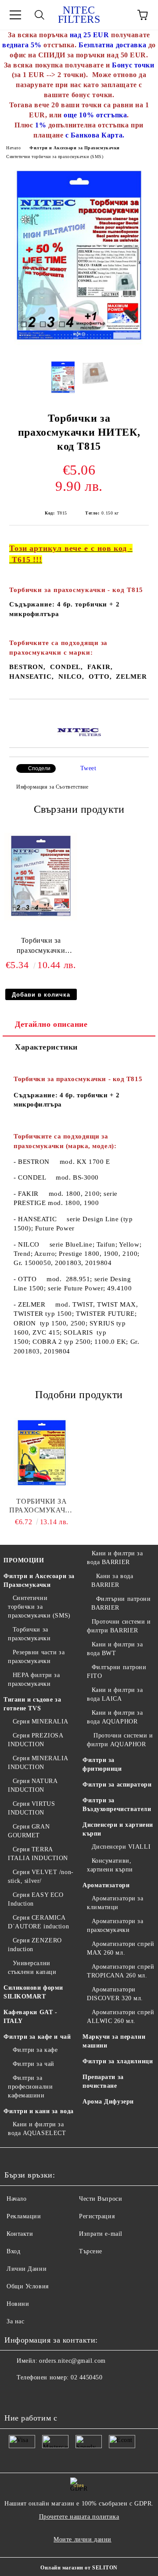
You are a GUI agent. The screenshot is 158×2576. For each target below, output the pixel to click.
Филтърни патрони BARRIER (121, 1603)
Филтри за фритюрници (102, 1764)
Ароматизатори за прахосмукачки (115, 1926)
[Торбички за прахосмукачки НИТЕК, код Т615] (41, 918)
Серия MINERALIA (41, 1721)
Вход (13, 2251)
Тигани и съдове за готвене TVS (32, 1704)
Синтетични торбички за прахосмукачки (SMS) (55, 157)
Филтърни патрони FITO (117, 1672)
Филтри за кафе (35, 2050)
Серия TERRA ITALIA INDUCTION (38, 1854)
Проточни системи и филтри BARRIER (119, 1626)
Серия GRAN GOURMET (29, 1831)
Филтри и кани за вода (39, 2111)
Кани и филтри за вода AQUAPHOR (115, 1717)
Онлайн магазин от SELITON (79, 2568)
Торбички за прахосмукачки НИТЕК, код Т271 (42, 1506)
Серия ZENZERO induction (35, 1945)
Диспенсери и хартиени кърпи (118, 1829)
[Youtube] (16, 2395)
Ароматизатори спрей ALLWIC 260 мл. (120, 2017)
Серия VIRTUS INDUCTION (31, 1808)
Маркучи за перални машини (114, 2041)
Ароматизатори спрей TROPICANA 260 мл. (120, 1971)
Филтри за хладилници (118, 2061)
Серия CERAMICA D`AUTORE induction (38, 1922)
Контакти (20, 2234)
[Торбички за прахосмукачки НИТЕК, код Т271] (42, 1453)
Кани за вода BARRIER (112, 1580)
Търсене (91, 2251)
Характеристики (46, 1047)
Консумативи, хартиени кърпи (110, 1865)
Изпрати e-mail (101, 2234)
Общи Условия (28, 2286)
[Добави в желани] (142, 714)
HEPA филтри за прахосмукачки (34, 1679)
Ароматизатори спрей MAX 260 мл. (120, 1948)
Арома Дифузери (108, 2102)
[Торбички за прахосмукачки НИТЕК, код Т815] (79, 347)
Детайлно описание (51, 1024)
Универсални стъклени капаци (32, 1968)
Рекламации (24, 2216)
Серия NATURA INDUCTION (32, 1785)
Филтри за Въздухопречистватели (117, 1805)
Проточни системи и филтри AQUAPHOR (120, 1740)
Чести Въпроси (101, 2199)
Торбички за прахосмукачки (29, 1634)
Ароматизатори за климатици (115, 1903)
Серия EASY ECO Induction (36, 1899)
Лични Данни (27, 2269)
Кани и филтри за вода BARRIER (115, 1558)
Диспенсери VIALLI (121, 1847)
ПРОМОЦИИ (24, 1560)
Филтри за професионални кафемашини (30, 2087)
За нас (15, 2321)
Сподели (39, 768)
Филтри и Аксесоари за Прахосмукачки (75, 148)
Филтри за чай (34, 2064)
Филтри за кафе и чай (37, 2037)
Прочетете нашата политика (79, 2517)
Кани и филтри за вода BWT (115, 1649)
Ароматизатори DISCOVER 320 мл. (115, 1994)
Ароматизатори (106, 1885)
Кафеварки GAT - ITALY (30, 2017)
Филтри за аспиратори (117, 1785)
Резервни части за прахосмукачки (36, 1657)
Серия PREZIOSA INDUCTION (35, 1740)
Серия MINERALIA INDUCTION (38, 1763)
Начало (13, 148)
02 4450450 (87, 2377)
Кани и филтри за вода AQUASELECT (37, 2129)
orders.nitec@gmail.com (72, 2361)
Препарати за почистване (103, 2081)
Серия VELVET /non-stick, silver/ (41, 1876)
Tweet (88, 768)
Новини (18, 2304)
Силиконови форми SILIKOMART (33, 1992)
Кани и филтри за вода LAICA (115, 1694)
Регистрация (97, 2216)
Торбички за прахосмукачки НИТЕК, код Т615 (41, 947)
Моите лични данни (83, 2539)
